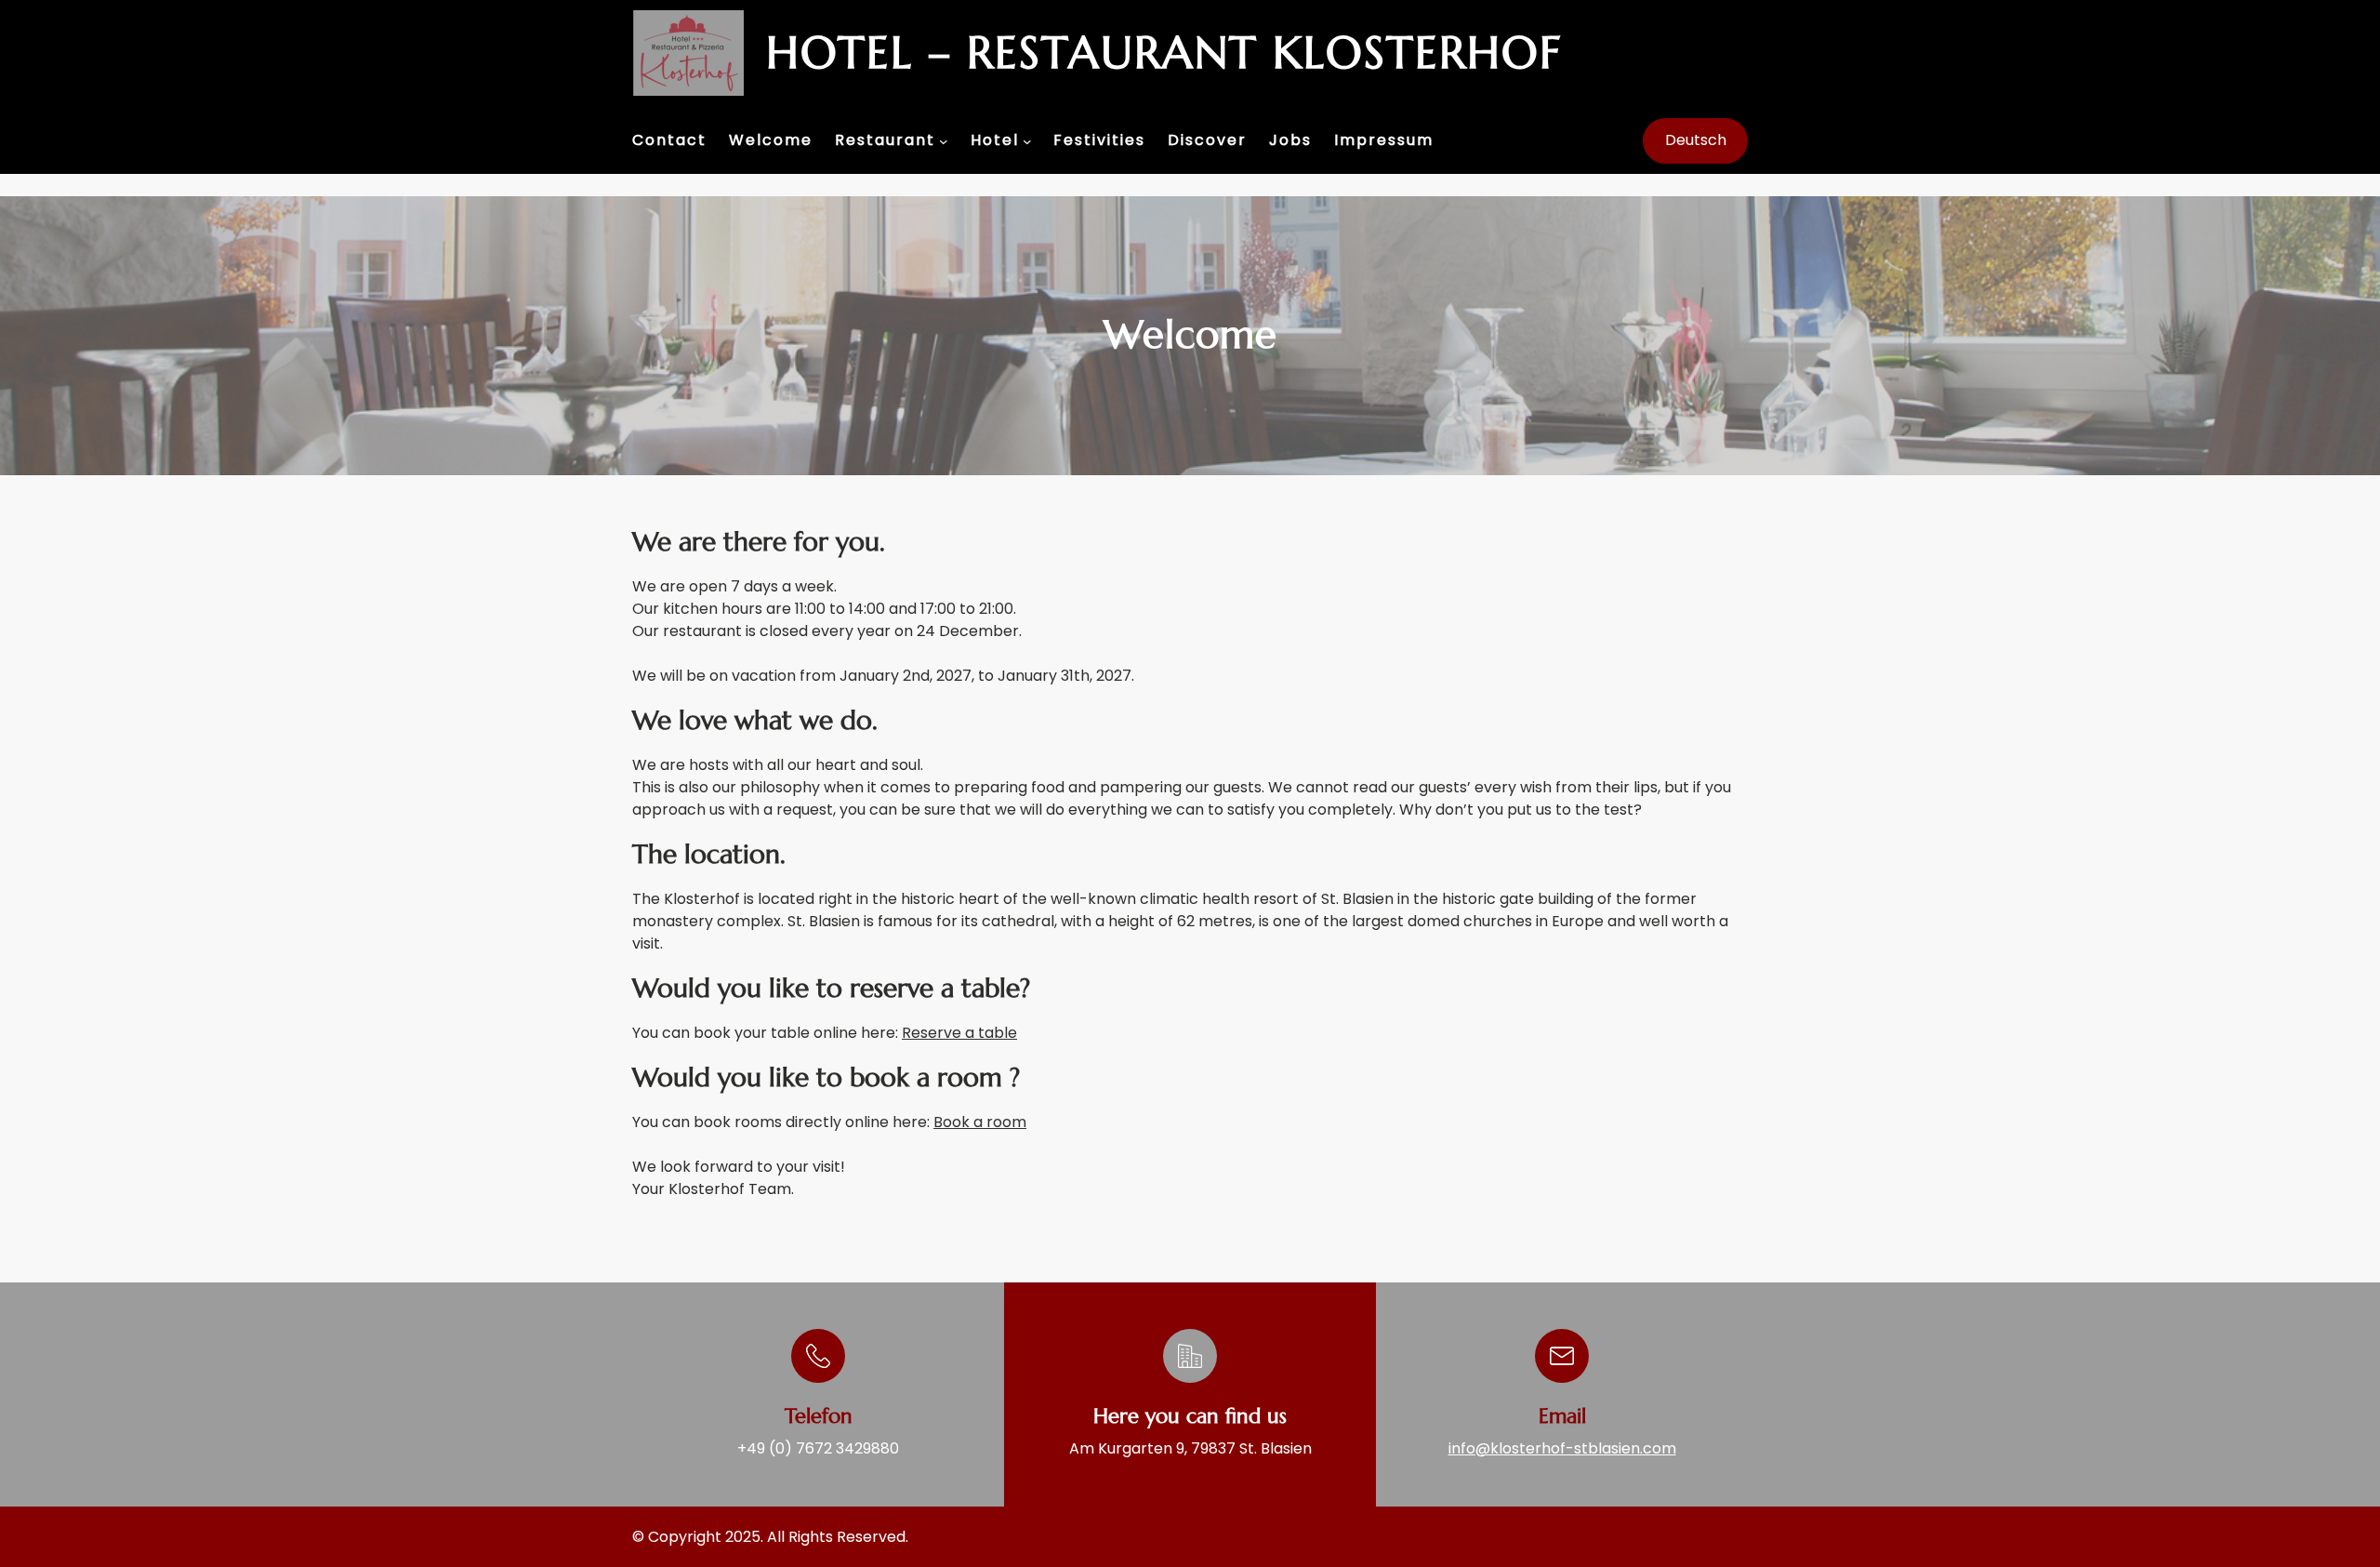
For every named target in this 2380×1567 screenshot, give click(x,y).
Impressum (1384, 140)
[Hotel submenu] (1027, 141)
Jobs (1290, 140)
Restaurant (885, 140)
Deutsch (1696, 140)
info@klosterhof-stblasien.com (1562, 1448)
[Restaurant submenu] (944, 141)
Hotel (995, 140)
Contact (669, 140)
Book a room (980, 1122)
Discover (1207, 140)
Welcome (771, 140)
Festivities (1099, 140)
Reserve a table (959, 1033)
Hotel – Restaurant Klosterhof (1164, 52)
